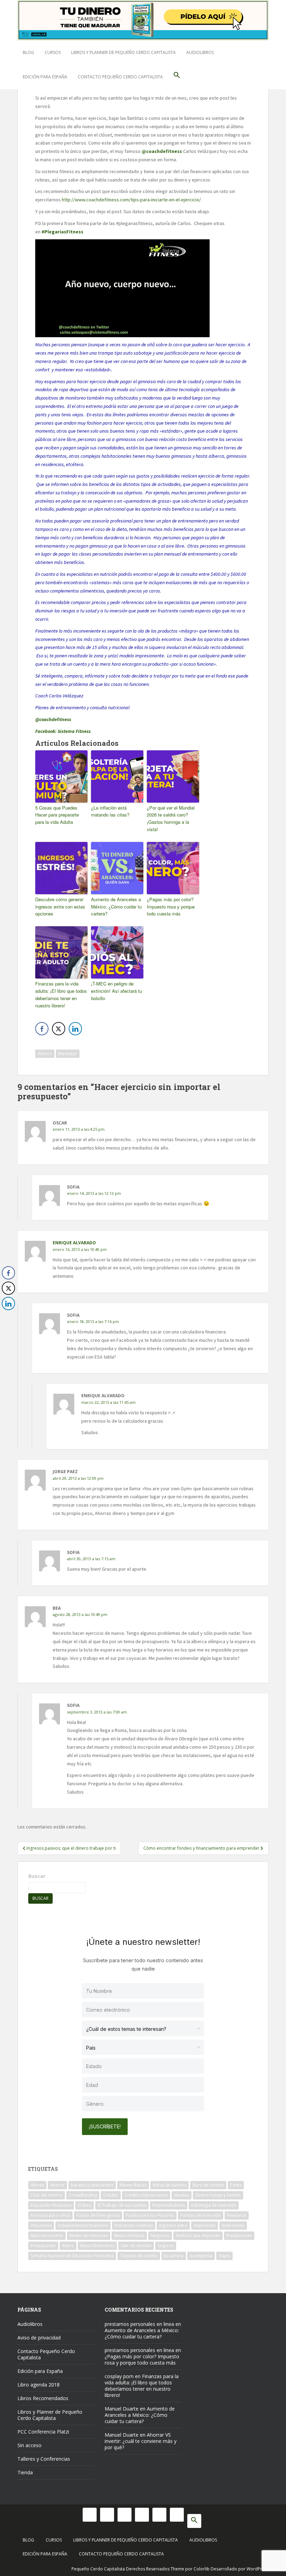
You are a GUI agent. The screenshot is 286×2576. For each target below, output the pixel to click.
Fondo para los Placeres (150, 2215)
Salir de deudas (136, 2246)
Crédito (111, 2195)
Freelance (237, 2215)
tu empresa (201, 2256)
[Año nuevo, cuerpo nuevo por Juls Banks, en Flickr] (122, 288)
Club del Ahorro (47, 2195)
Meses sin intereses (89, 2235)
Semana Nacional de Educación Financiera (72, 2256)
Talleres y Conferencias (44, 2459)
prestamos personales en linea (139, 2324)
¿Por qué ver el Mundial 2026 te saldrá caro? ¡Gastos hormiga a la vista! (171, 818)
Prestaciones (239, 2235)
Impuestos (41, 2225)
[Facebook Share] (42, 1029)
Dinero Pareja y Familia (218, 2195)
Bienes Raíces (133, 2185)
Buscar (37, 1876)
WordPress (258, 2569)
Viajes (224, 2256)
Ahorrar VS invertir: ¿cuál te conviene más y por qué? (141, 2441)
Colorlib (202, 2569)
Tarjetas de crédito (139, 2256)
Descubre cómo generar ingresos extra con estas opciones (60, 907)
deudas (182, 2195)
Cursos (53, 52)
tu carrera (174, 2256)
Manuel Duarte (122, 2409)
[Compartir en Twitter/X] (59, 1029)
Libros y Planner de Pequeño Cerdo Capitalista (123, 52)
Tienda (25, 2472)
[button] (177, 77)
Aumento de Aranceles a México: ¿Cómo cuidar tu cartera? (116, 907)
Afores (37, 2185)
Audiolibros (200, 52)
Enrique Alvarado (74, 1243)
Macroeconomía (47, 2235)
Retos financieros (97, 2246)
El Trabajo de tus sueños (122, 2205)
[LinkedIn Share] (75, 1029)
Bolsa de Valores (170, 2185)
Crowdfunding (83, 2195)
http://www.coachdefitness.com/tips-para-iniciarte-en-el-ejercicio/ (131, 200)
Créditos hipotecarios (146, 2195)
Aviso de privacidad (39, 2338)
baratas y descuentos (92, 2185)
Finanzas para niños (50, 2215)
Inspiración (205, 2225)
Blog (28, 52)
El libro (85, 2205)
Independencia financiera (83, 2225)
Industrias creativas (134, 2225)
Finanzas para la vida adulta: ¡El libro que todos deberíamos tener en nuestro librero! (61, 994)
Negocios (160, 2235)
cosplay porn (119, 2376)
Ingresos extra (173, 2225)
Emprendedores (169, 2205)
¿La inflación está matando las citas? (110, 811)
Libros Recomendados (43, 2398)
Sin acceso (29, 2445)
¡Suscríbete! (105, 2126)
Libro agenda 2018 (39, 2385)
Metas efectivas (129, 2235)
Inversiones (233, 2225)
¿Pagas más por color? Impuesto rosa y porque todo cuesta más (171, 907)
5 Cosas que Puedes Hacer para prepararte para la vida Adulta (57, 815)
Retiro (68, 2246)
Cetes (236, 2185)
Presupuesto (43, 2246)
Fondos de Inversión (201, 2215)
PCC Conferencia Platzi (43, 2432)
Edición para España (45, 77)
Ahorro (45, 1054)
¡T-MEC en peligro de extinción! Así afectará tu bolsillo (116, 991)
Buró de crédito (208, 2185)
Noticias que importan (198, 2235)
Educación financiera (51, 2205)
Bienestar (68, 1054)
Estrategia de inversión (214, 2205)
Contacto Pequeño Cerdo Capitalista (120, 77)
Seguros (166, 2246)
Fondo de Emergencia (98, 2215)
